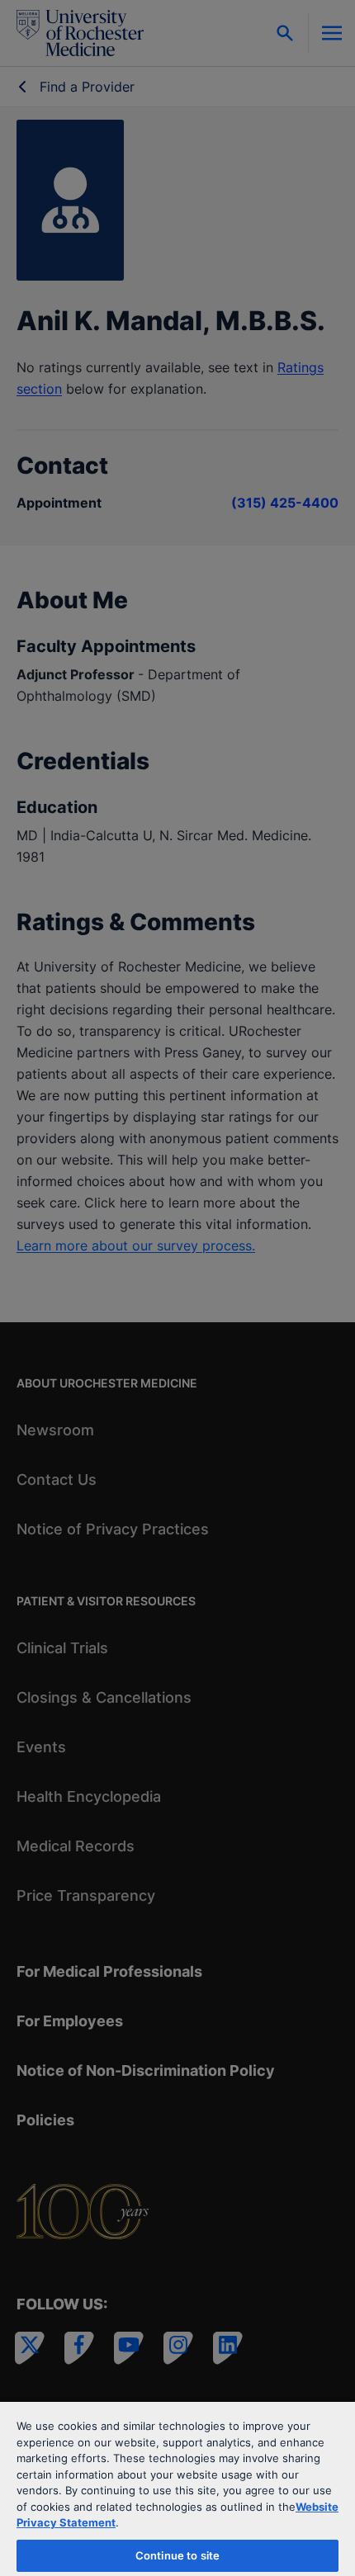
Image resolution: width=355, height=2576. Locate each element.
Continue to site (177, 2555)
